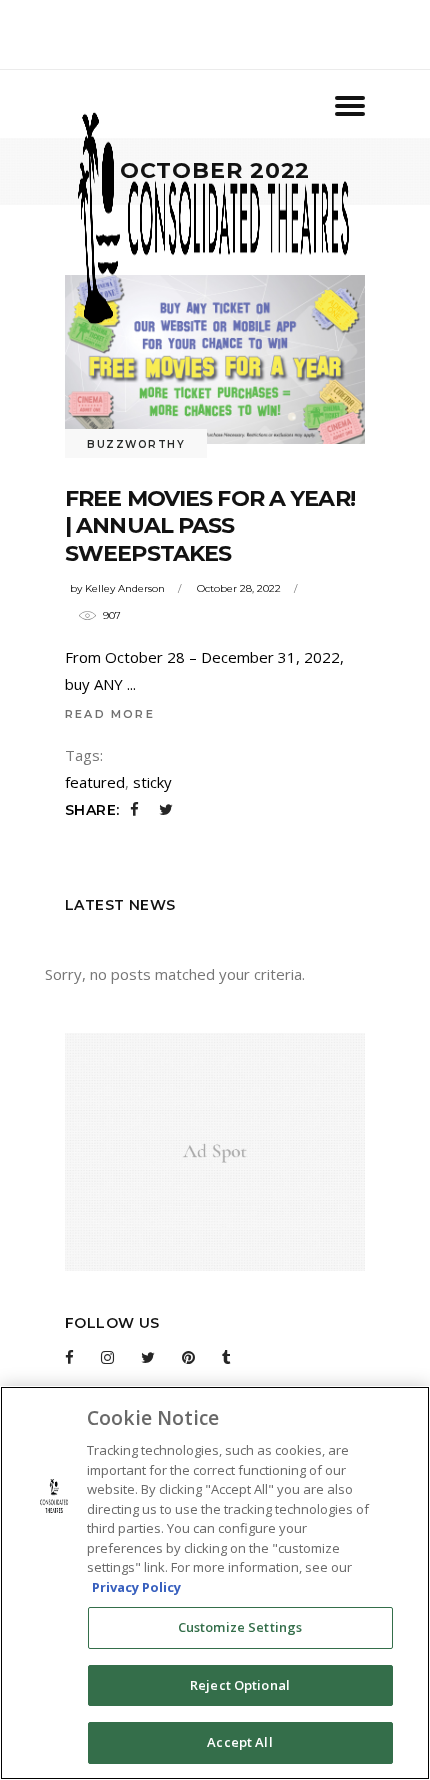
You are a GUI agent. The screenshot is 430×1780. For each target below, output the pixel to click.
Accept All (239, 1742)
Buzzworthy (136, 444)
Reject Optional (240, 1685)
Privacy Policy (136, 1587)
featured (95, 782)
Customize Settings (240, 1627)
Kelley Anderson (125, 588)
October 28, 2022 (239, 588)
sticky (152, 782)
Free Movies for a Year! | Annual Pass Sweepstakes (210, 526)
